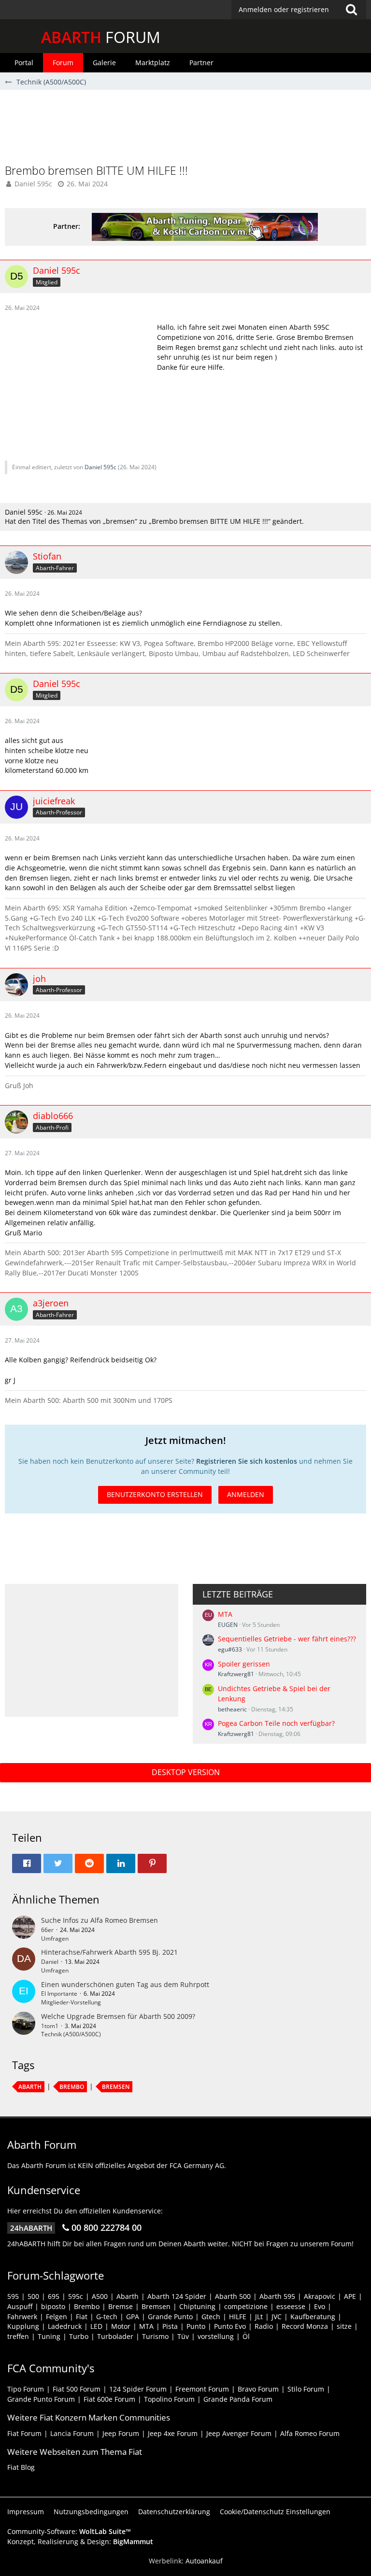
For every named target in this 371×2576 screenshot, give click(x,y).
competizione (246, 2306)
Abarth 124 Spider (177, 2296)
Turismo (155, 2336)
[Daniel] (24, 1961)
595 (13, 2296)
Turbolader (115, 2336)
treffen (18, 2336)
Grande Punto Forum (41, 2399)
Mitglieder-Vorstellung (71, 2002)
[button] (299, 10)
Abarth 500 (233, 2296)
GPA (133, 2317)
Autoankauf (204, 2561)
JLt (259, 2317)
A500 (100, 2296)
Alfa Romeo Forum (310, 2433)
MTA (225, 1614)
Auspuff (20, 2306)
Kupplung (23, 2326)
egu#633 (230, 1649)
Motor (121, 2326)
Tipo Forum (26, 2389)
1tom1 (50, 2026)
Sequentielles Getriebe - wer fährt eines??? (287, 1639)
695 (54, 2296)
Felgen (57, 2317)
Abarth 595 (277, 2296)
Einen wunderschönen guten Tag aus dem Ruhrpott (125, 1984)
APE (350, 2296)
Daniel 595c (33, 184)
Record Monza (305, 2326)
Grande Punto (170, 2317)
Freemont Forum (202, 2389)
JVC (277, 2317)
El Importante (59, 1994)
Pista (170, 2326)
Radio (264, 2326)
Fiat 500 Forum (77, 2389)
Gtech (211, 2317)
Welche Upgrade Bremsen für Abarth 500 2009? (118, 2016)
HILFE (238, 2317)
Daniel (50, 1962)
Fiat (82, 2317)
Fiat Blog (21, 2467)
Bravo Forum (258, 2389)
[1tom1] (24, 2025)
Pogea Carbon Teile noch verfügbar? (276, 1723)
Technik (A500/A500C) (71, 2034)
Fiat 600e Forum (109, 2399)
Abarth (30, 2087)
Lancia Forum (72, 2433)
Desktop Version (186, 1772)
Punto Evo (230, 2326)
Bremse (121, 2306)
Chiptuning (197, 2306)
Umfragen (55, 1939)
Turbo (79, 2336)
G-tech (107, 2317)
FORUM (101, 37)
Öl (246, 2336)
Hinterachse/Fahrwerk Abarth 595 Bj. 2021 (109, 1952)
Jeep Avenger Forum (239, 2433)
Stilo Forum (306, 2389)
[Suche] (351, 10)
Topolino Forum (169, 2399)
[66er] (24, 1929)
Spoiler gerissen (244, 1664)
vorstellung (216, 2336)
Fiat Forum (24, 2433)
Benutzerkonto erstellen (155, 1494)
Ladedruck (65, 2326)
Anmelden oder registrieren (284, 9)
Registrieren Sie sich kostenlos (247, 1461)
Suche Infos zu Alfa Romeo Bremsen (100, 1920)
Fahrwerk (22, 2317)
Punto (196, 2326)
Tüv (183, 2336)
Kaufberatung (313, 2317)
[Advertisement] (185, 131)
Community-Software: (69, 2531)
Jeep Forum (121, 2433)
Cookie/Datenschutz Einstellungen (275, 2512)
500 (33, 2296)
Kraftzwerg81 (236, 1674)
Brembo (72, 2087)
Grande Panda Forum (238, 2399)
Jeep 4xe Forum (173, 2433)
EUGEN (228, 1625)
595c (76, 2296)
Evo (320, 2306)
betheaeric (232, 1709)
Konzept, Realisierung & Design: (80, 2541)
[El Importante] (24, 1993)
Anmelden (246, 1494)
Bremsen (116, 2087)
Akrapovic (320, 2296)
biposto (53, 2306)
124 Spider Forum (138, 2389)
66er (47, 1930)
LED (96, 2326)
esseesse (291, 2306)
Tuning (49, 2336)
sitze (344, 2326)
